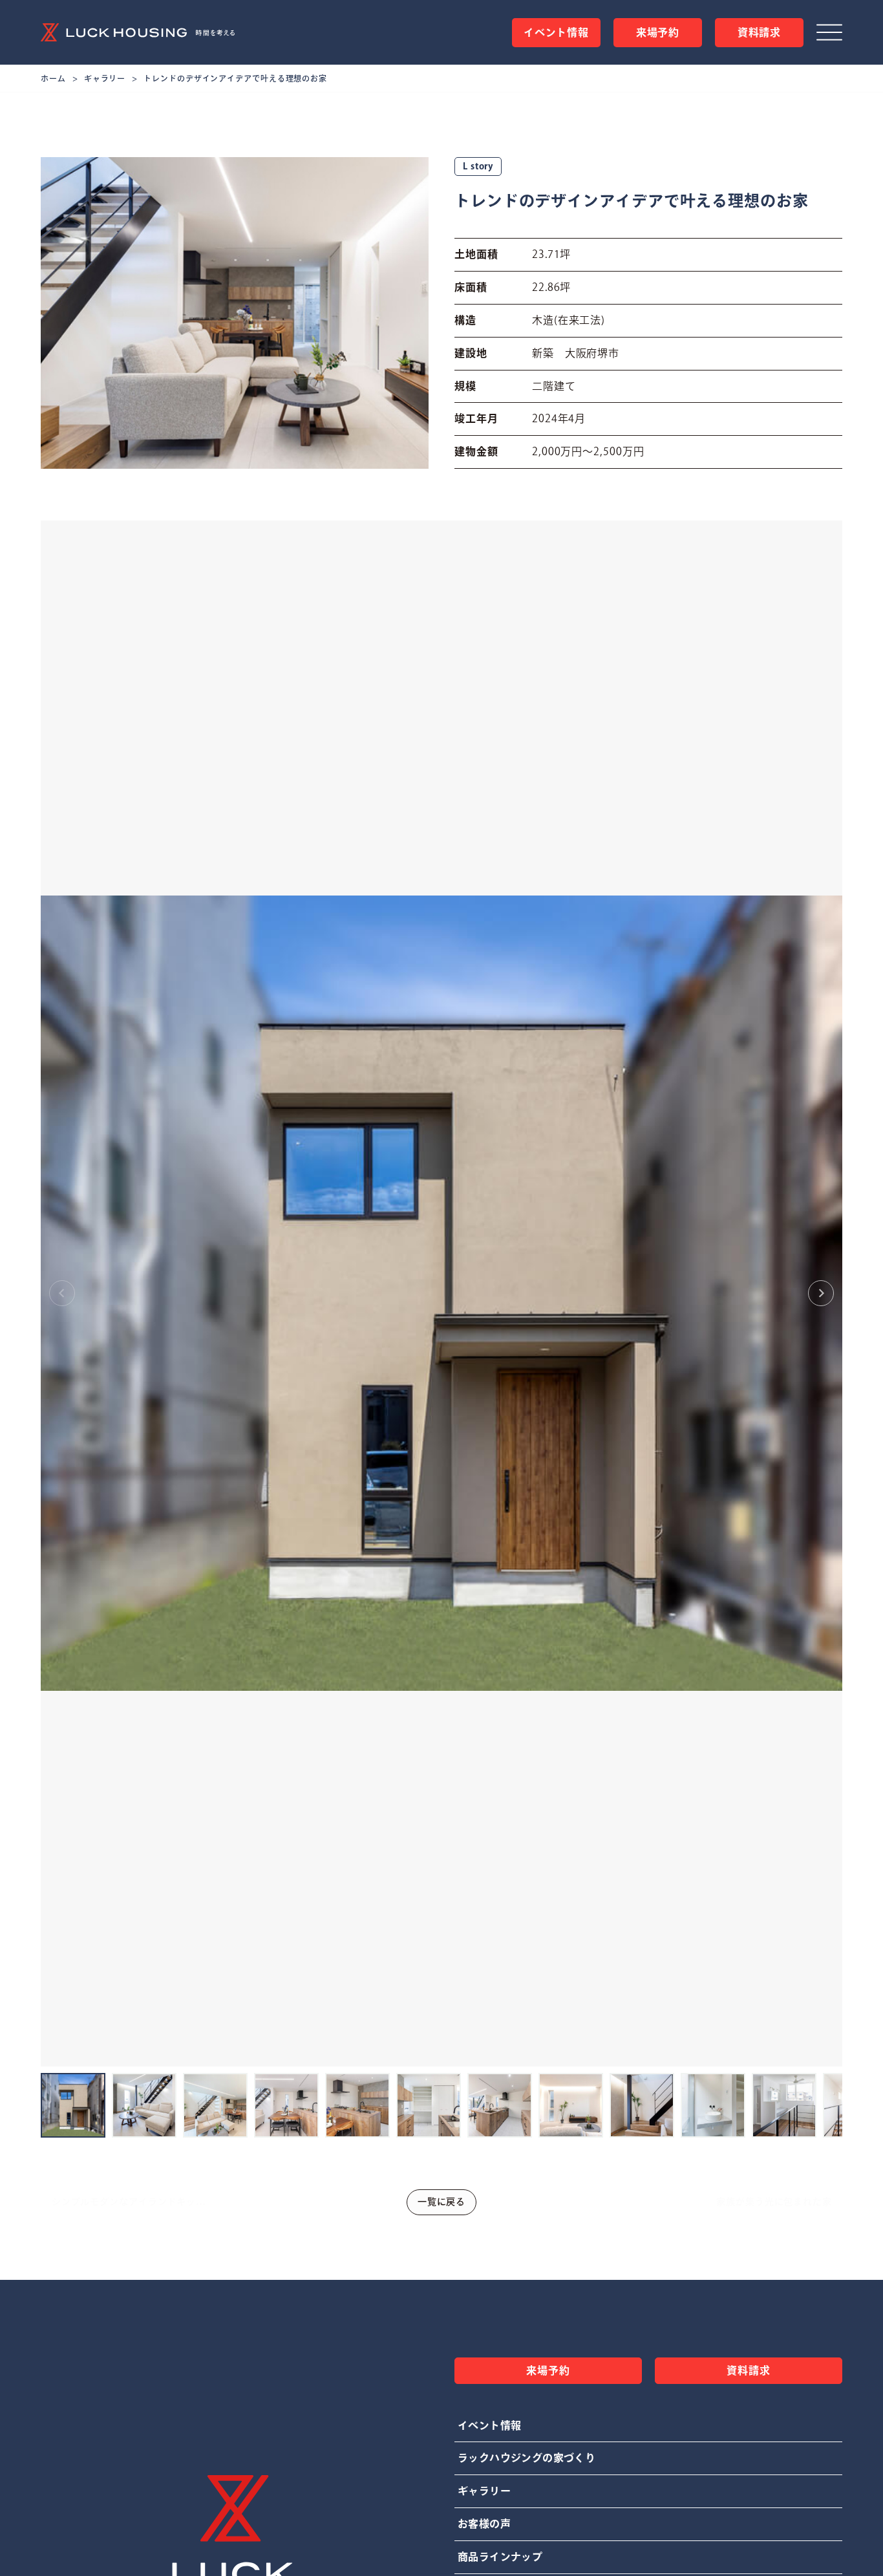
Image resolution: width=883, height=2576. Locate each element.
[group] (73, 2105)
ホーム (53, 78)
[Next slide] (821, 1293)
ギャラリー (105, 78)
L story (478, 166)
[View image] (441, 1293)
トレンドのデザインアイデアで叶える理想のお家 (235, 78)
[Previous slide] (62, 1293)
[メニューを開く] (829, 32)
